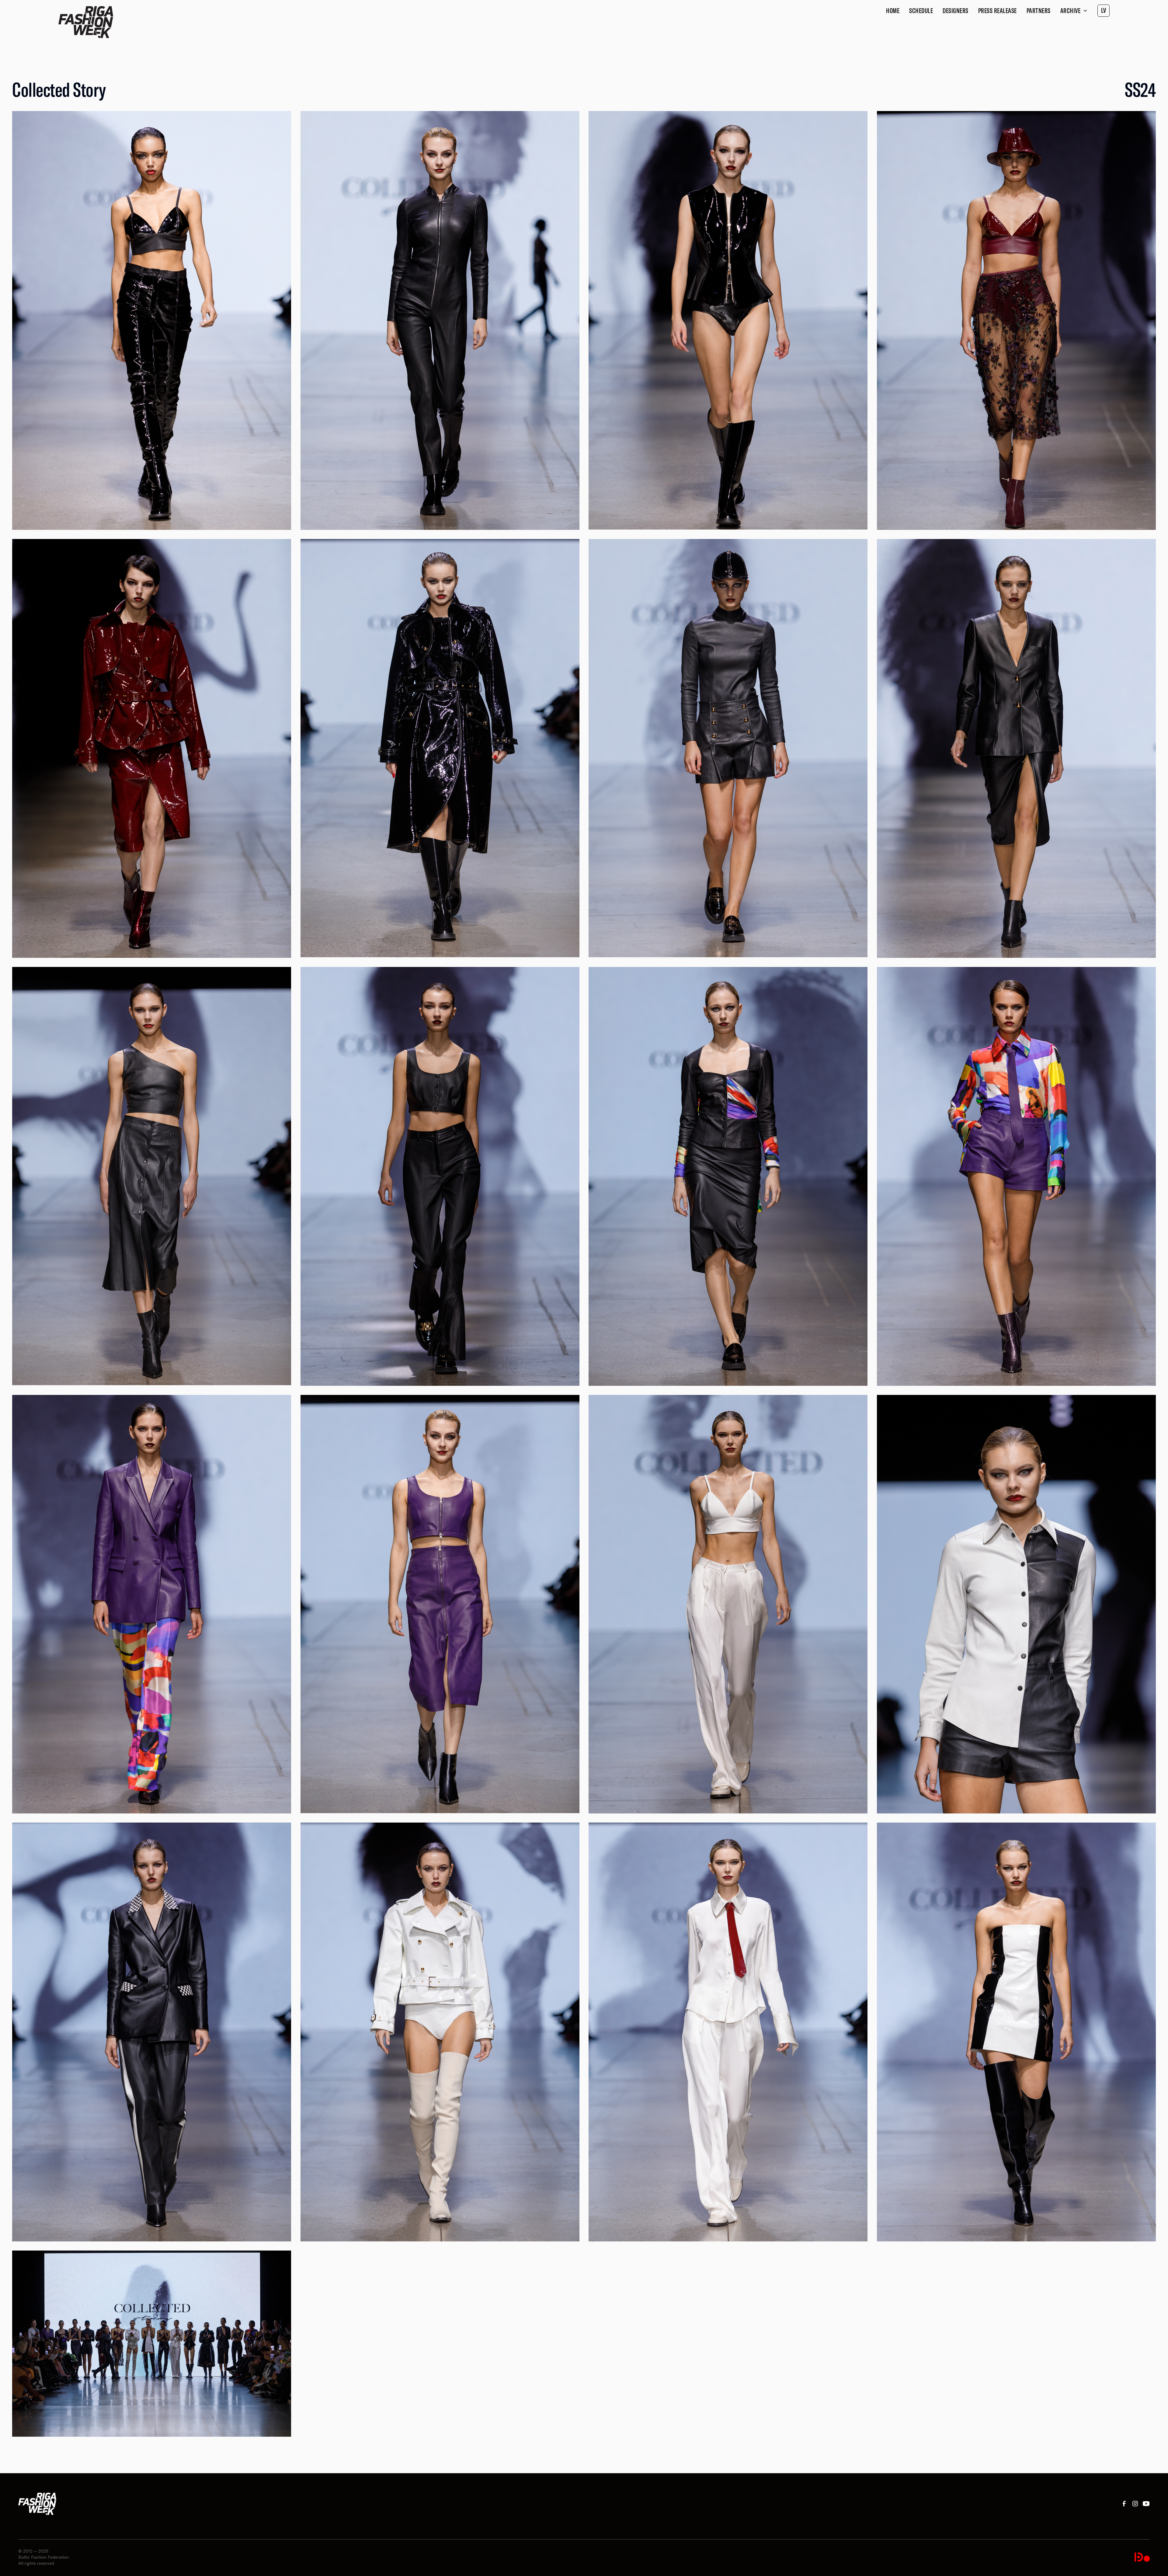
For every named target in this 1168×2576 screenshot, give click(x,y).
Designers (956, 11)
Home (893, 11)
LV (1104, 10)
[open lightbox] (152, 320)
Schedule (921, 11)
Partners (1039, 11)
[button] (1074, 11)
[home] (86, 22)
